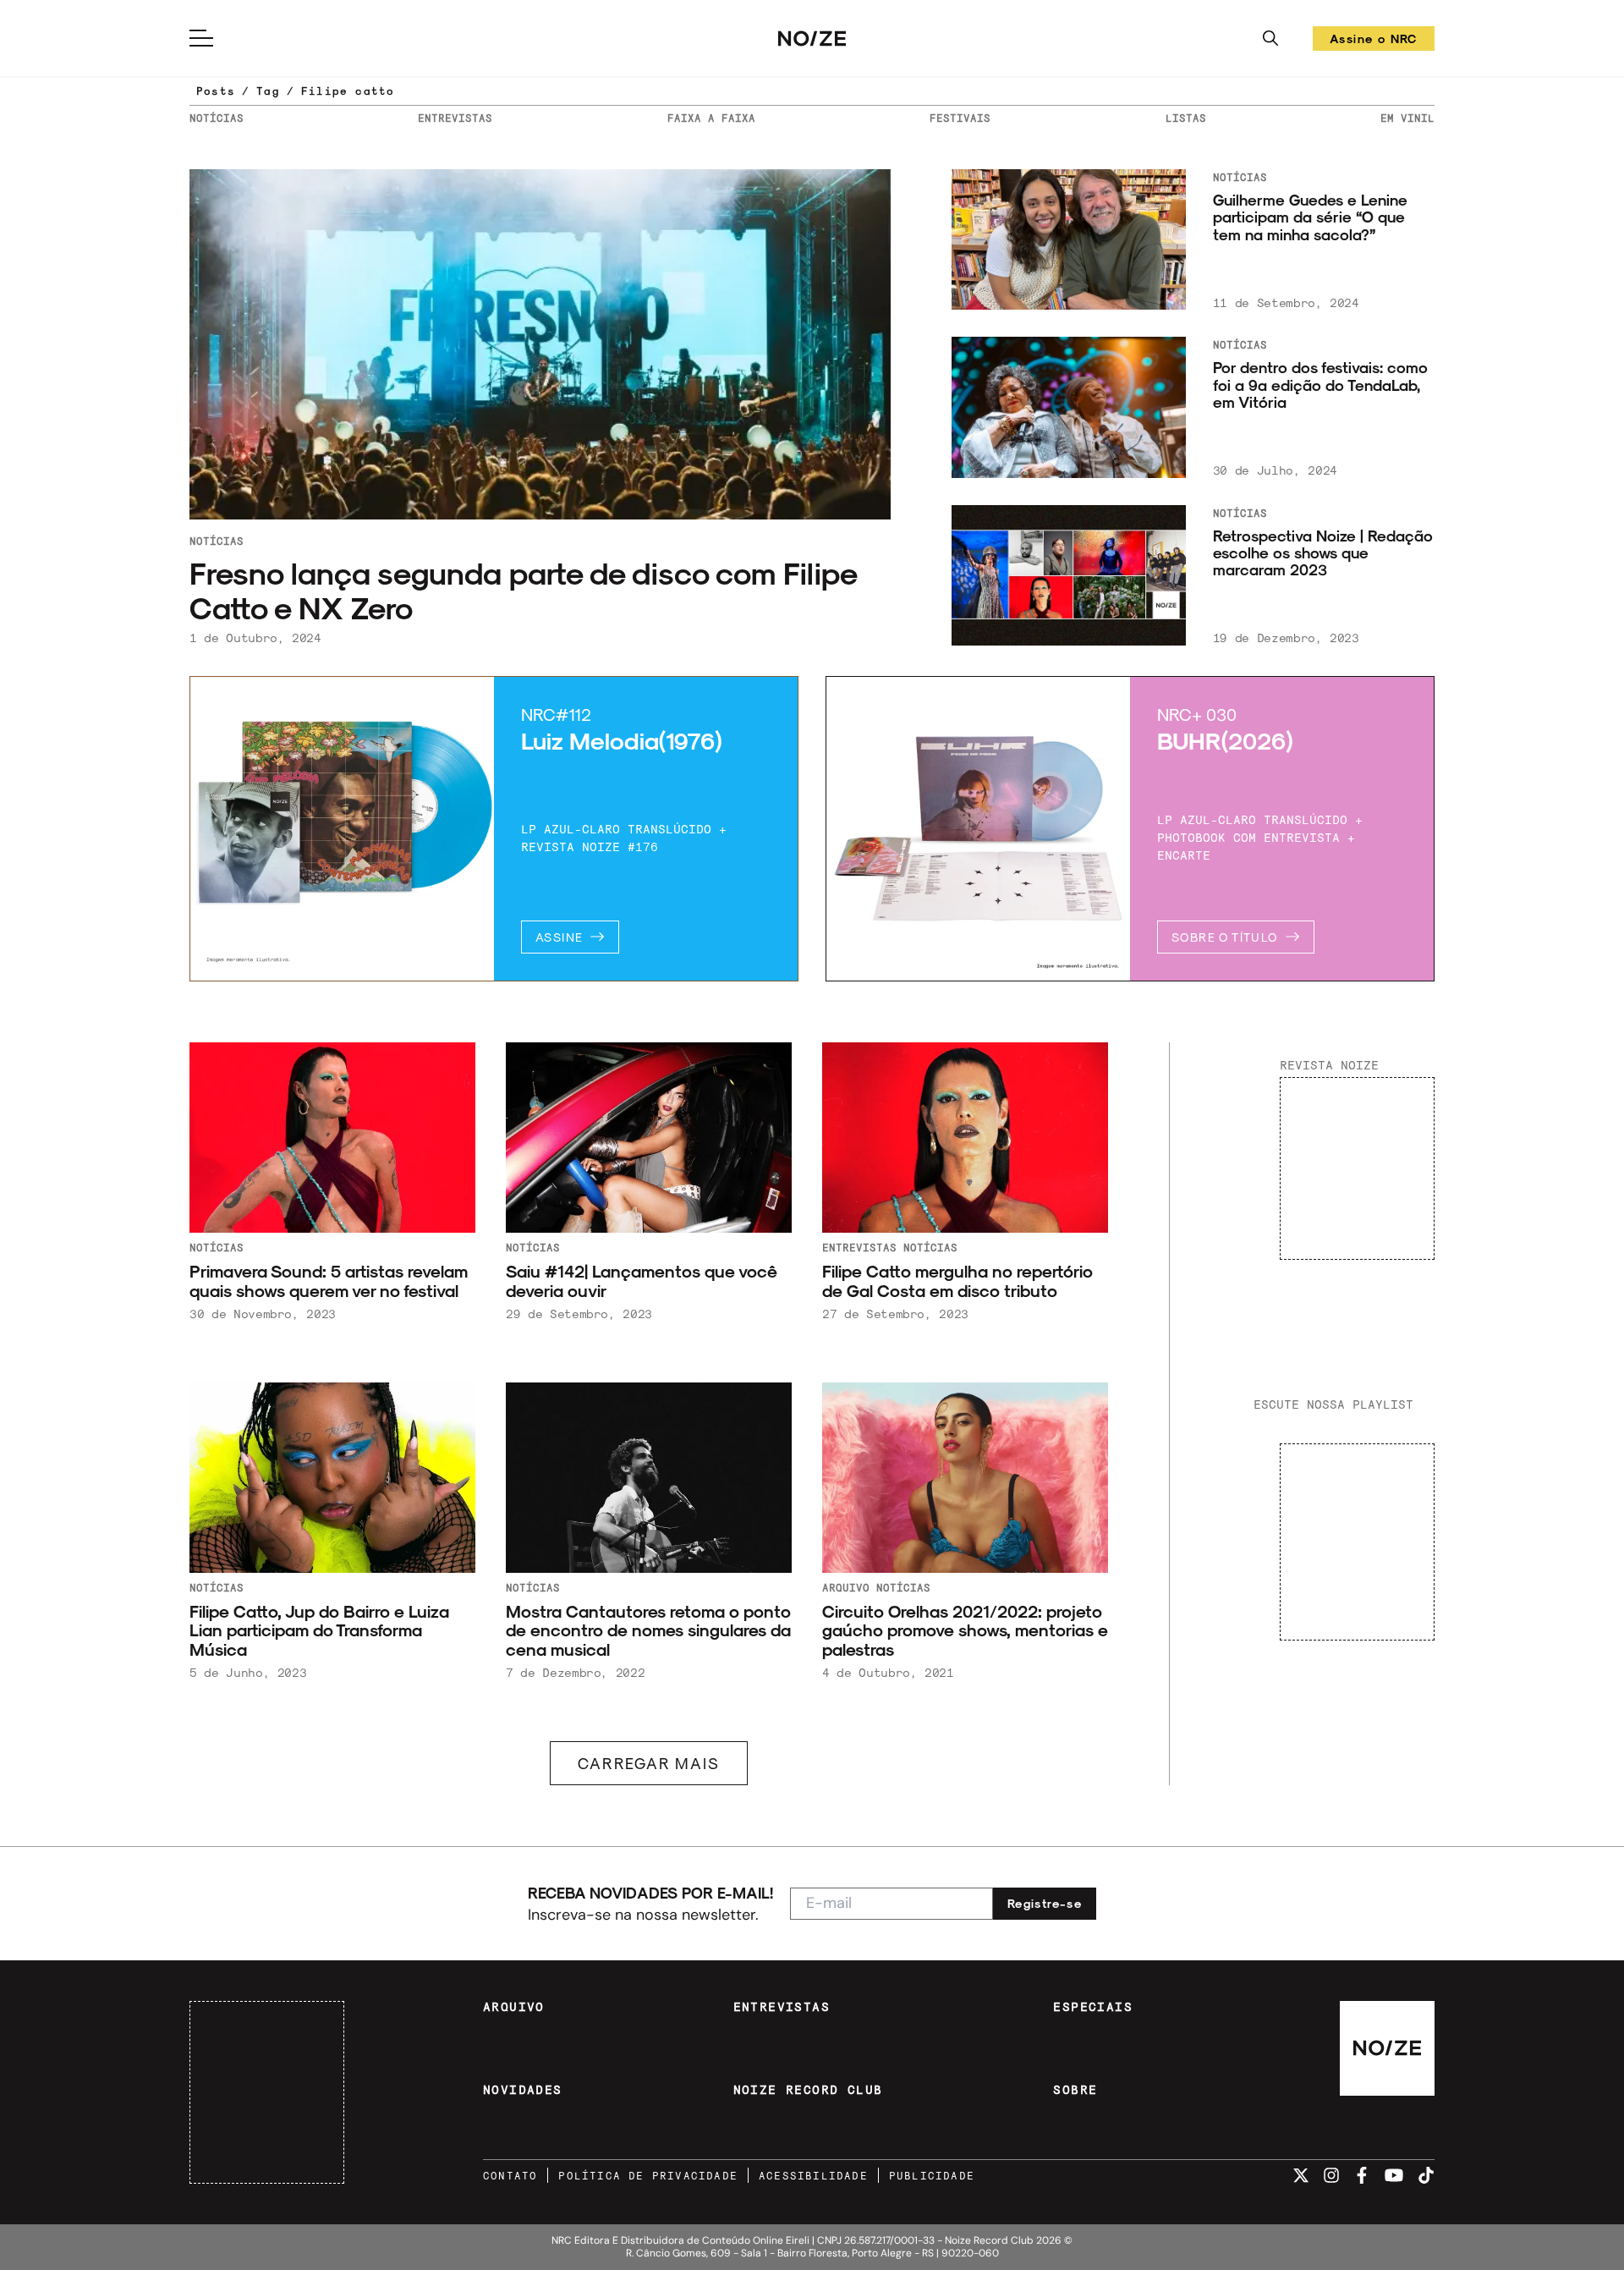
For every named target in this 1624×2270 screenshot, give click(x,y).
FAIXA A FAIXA (711, 118)
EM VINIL (1407, 118)
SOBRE (1075, 2090)
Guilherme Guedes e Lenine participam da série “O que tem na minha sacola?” (1310, 217)
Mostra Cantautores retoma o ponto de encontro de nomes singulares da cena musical (648, 1630)
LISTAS (1186, 118)
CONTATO (510, 2175)
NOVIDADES (523, 2090)
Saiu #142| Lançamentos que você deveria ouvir (642, 1281)
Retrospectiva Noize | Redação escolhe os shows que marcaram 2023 (1323, 553)
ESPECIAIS (1093, 2007)
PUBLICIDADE (932, 2175)
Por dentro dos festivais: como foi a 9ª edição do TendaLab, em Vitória (1320, 385)
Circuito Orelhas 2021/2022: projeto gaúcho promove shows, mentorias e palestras (965, 1630)
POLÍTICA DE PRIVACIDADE (648, 2175)
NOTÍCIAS (217, 118)
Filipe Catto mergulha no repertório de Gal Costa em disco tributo (957, 1281)
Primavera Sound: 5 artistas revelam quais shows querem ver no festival (329, 1281)
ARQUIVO (514, 2007)
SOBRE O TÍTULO (1225, 937)
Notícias (217, 541)
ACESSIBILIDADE (813, 2175)
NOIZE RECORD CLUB (808, 2090)
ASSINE (559, 937)
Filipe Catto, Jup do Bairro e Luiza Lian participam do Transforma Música (319, 1630)
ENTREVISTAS (455, 118)
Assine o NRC (1374, 41)
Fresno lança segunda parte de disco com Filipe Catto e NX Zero (523, 589)
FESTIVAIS (960, 118)
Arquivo (846, 1587)
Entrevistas (859, 1247)
